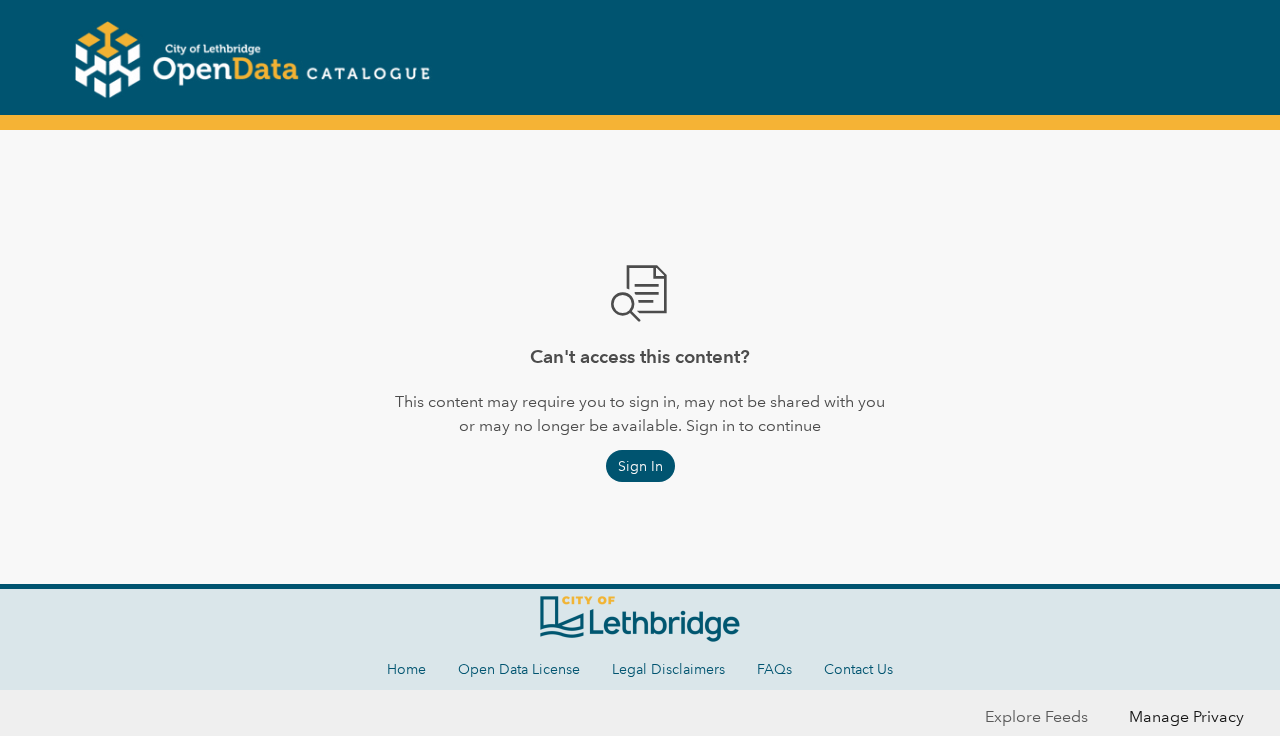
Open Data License (519, 669)
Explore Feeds (1036, 716)
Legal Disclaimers (668, 669)
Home (406, 669)
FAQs (774, 669)
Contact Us (858, 669)
